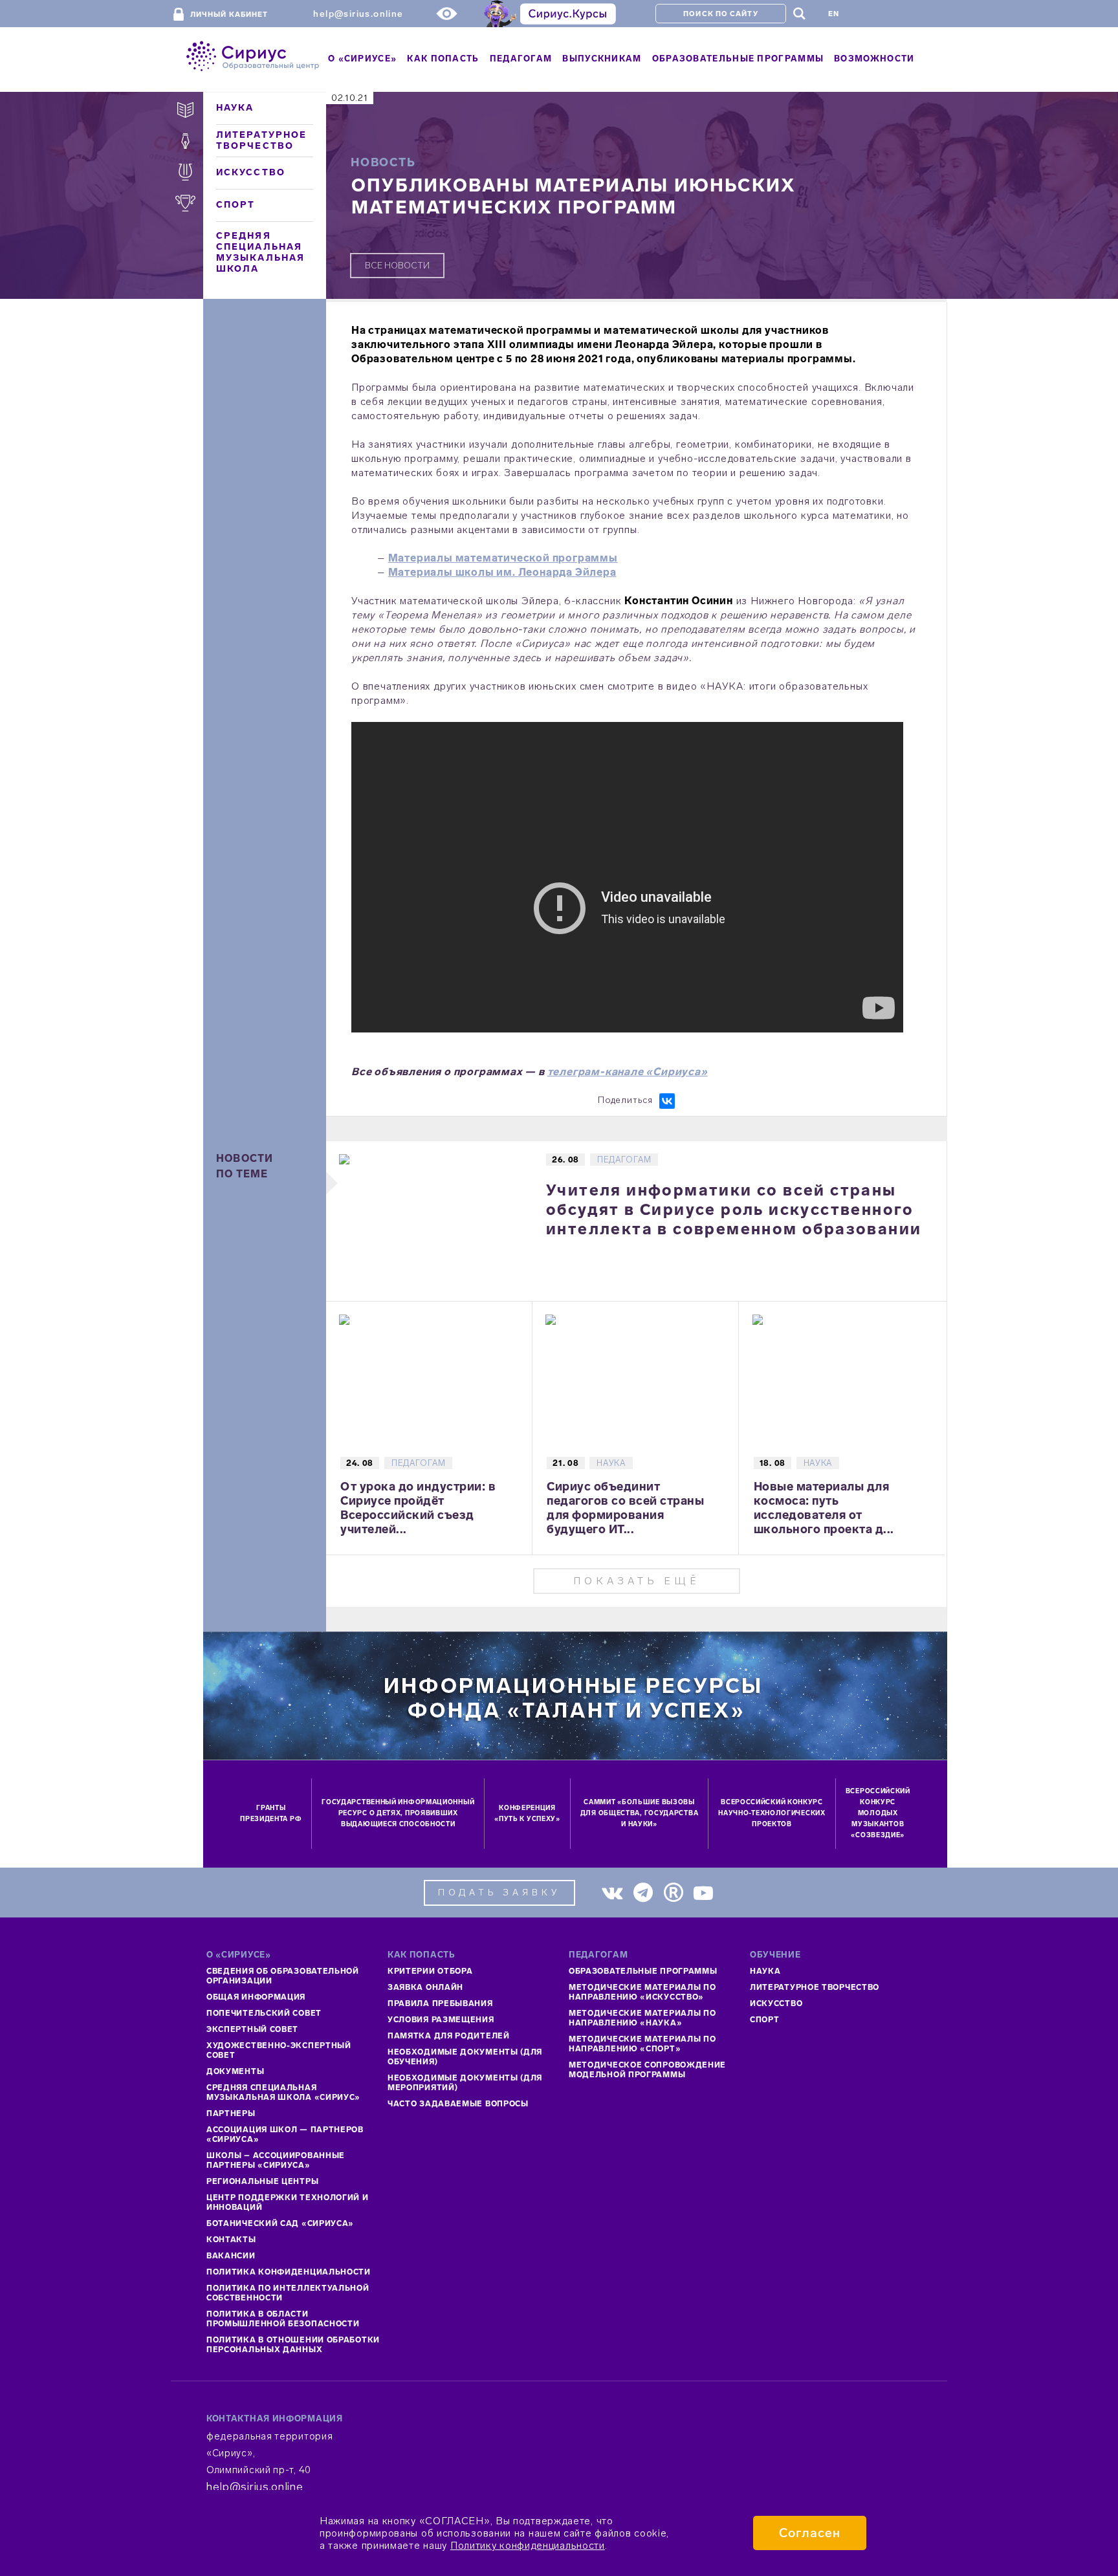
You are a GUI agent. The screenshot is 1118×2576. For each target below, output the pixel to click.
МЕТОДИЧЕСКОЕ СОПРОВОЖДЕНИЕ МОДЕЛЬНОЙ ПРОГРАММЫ (647, 2070)
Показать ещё (637, 1581)
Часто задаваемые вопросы (458, 2104)
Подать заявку (499, 1893)
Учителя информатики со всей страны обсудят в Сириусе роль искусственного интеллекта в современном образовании (734, 1209)
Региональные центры (262, 2181)
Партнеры (231, 2113)
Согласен (810, 2533)
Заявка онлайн (425, 1987)
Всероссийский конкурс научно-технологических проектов (772, 1813)
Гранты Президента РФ (271, 1814)
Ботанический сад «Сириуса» (280, 2223)
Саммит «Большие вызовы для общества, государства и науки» (640, 1813)
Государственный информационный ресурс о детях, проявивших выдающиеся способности (398, 1813)
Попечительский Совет (264, 2013)
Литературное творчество (261, 140)
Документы (235, 2071)
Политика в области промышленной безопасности (283, 2319)
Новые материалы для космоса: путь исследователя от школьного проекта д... (824, 1508)
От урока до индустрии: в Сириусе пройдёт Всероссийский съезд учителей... (418, 1508)
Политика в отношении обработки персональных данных (293, 2345)
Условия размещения (441, 2020)
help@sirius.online (358, 14)
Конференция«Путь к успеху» (527, 1814)
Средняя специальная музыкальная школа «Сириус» (283, 2092)
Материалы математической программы (503, 558)
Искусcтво (776, 2003)
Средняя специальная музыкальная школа (260, 252)
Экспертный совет (252, 2029)
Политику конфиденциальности (528, 2545)
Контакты (231, 2240)
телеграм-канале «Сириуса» (628, 1072)
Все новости (397, 266)
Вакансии (231, 2256)
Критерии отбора (430, 1971)
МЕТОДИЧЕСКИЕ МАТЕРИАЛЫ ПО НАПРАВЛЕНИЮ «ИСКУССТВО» (642, 1992)
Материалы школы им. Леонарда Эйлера (502, 572)
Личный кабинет (229, 15)
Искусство (251, 172)
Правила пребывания (440, 2003)
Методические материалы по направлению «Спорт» (642, 2044)
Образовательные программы (643, 1971)
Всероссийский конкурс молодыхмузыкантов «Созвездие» (878, 1813)
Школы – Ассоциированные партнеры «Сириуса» (276, 2160)
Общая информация (256, 1997)
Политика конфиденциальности (289, 2272)
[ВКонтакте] (667, 1101)
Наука (235, 108)
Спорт (236, 205)
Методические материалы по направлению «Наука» (642, 2018)
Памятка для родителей (449, 2036)
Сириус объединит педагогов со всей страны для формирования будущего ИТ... (625, 1508)
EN (834, 14)
